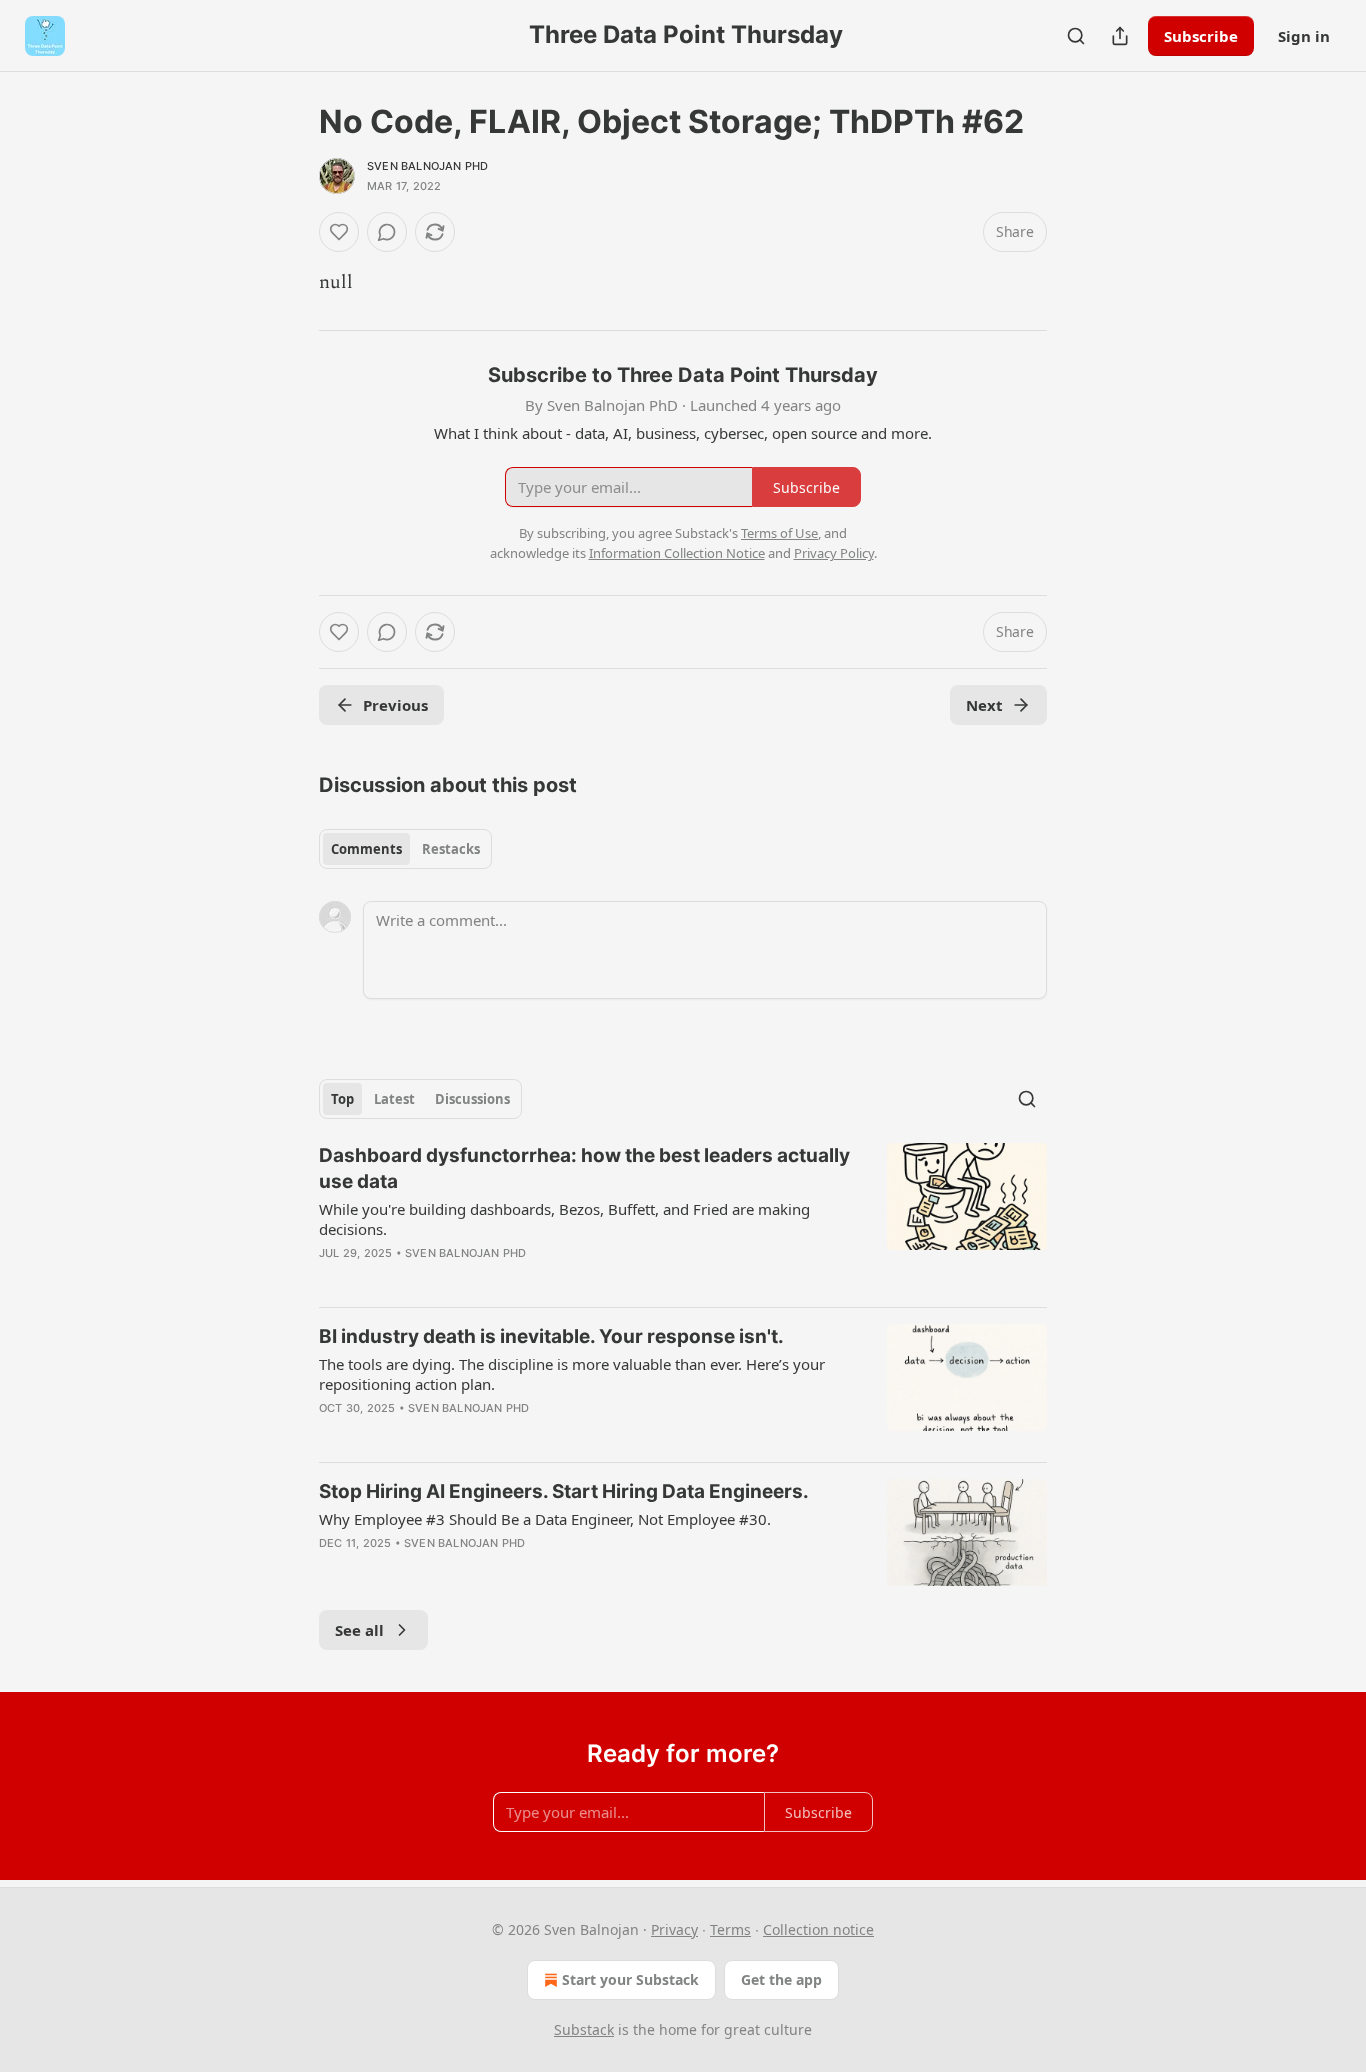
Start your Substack (630, 1979)
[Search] (1076, 36)
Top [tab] (342, 1099)
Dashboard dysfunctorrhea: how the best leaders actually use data (584, 1168)
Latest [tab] (394, 1099)
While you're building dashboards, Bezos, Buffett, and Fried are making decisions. (564, 1219)
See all (359, 1630)
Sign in (1304, 36)
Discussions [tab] (472, 1099)
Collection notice (818, 1929)
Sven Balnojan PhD (427, 166)
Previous (395, 705)
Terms (730, 1929)
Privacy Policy (834, 553)
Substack (584, 2029)
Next (984, 705)
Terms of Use (779, 533)
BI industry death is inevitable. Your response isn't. (551, 1336)
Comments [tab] (366, 849)
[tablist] (405, 849)
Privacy (674, 1929)
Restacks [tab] (451, 849)
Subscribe (1201, 36)
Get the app (781, 1979)
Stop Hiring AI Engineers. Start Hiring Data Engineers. (564, 1491)
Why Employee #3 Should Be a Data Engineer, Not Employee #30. (545, 1519)
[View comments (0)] (387, 232)
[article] (683, 1217)
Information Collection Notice (677, 553)
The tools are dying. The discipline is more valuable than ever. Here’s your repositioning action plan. (572, 1374)
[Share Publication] (1120, 36)
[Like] (339, 232)
